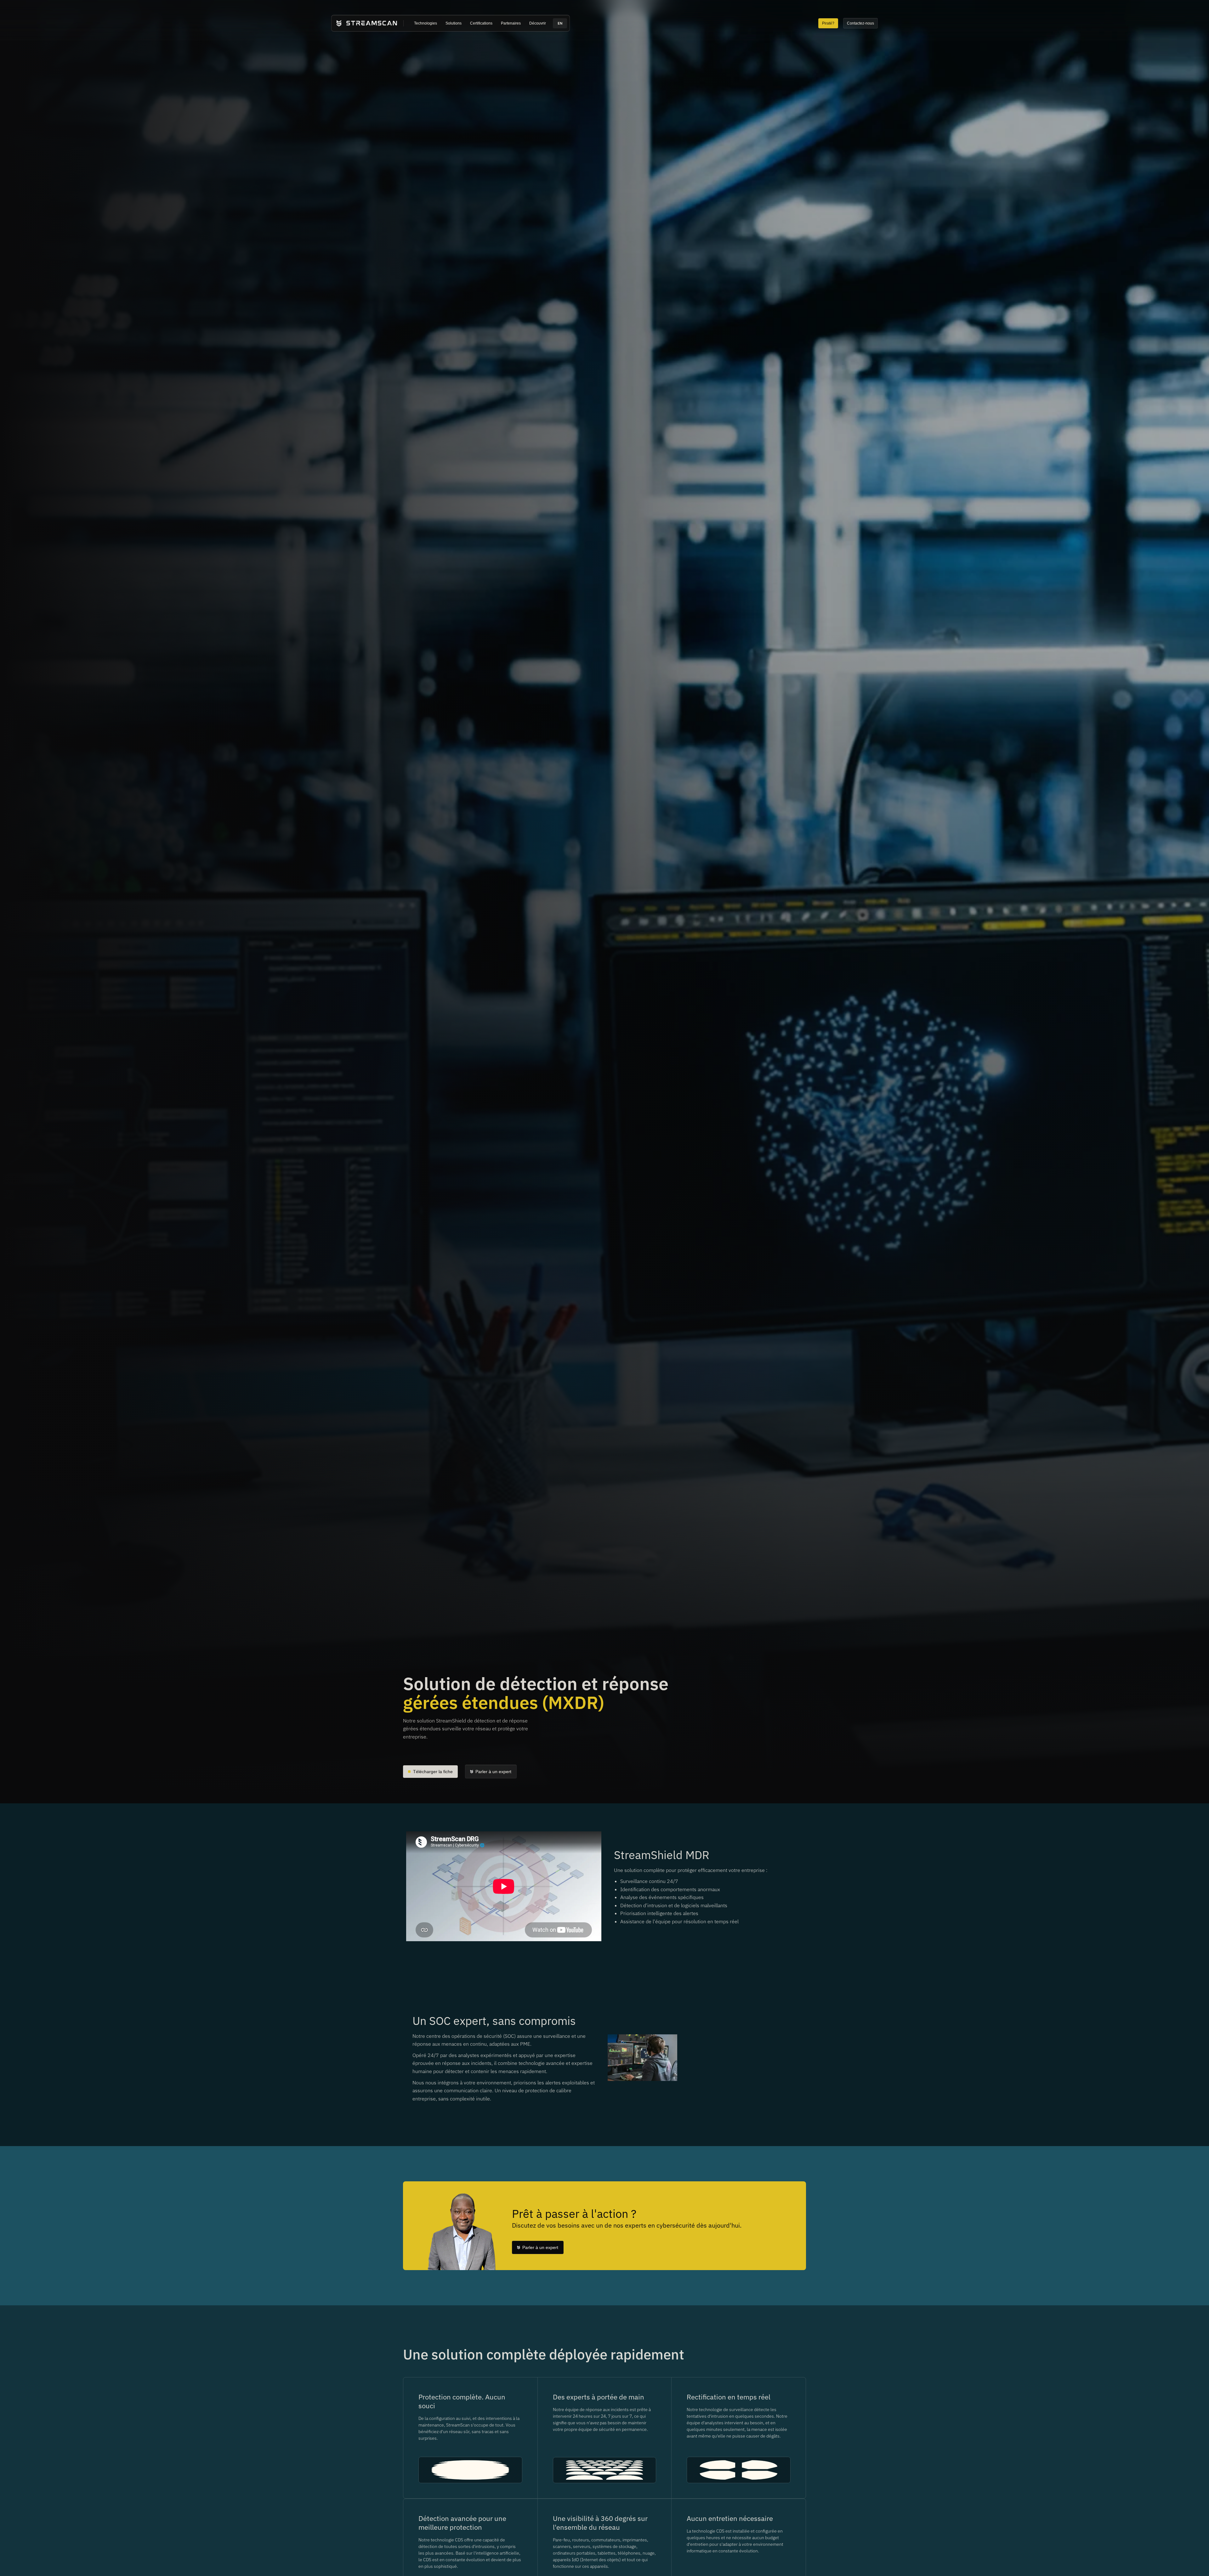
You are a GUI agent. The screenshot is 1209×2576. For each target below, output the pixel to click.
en (560, 23)
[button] (426, 23)
